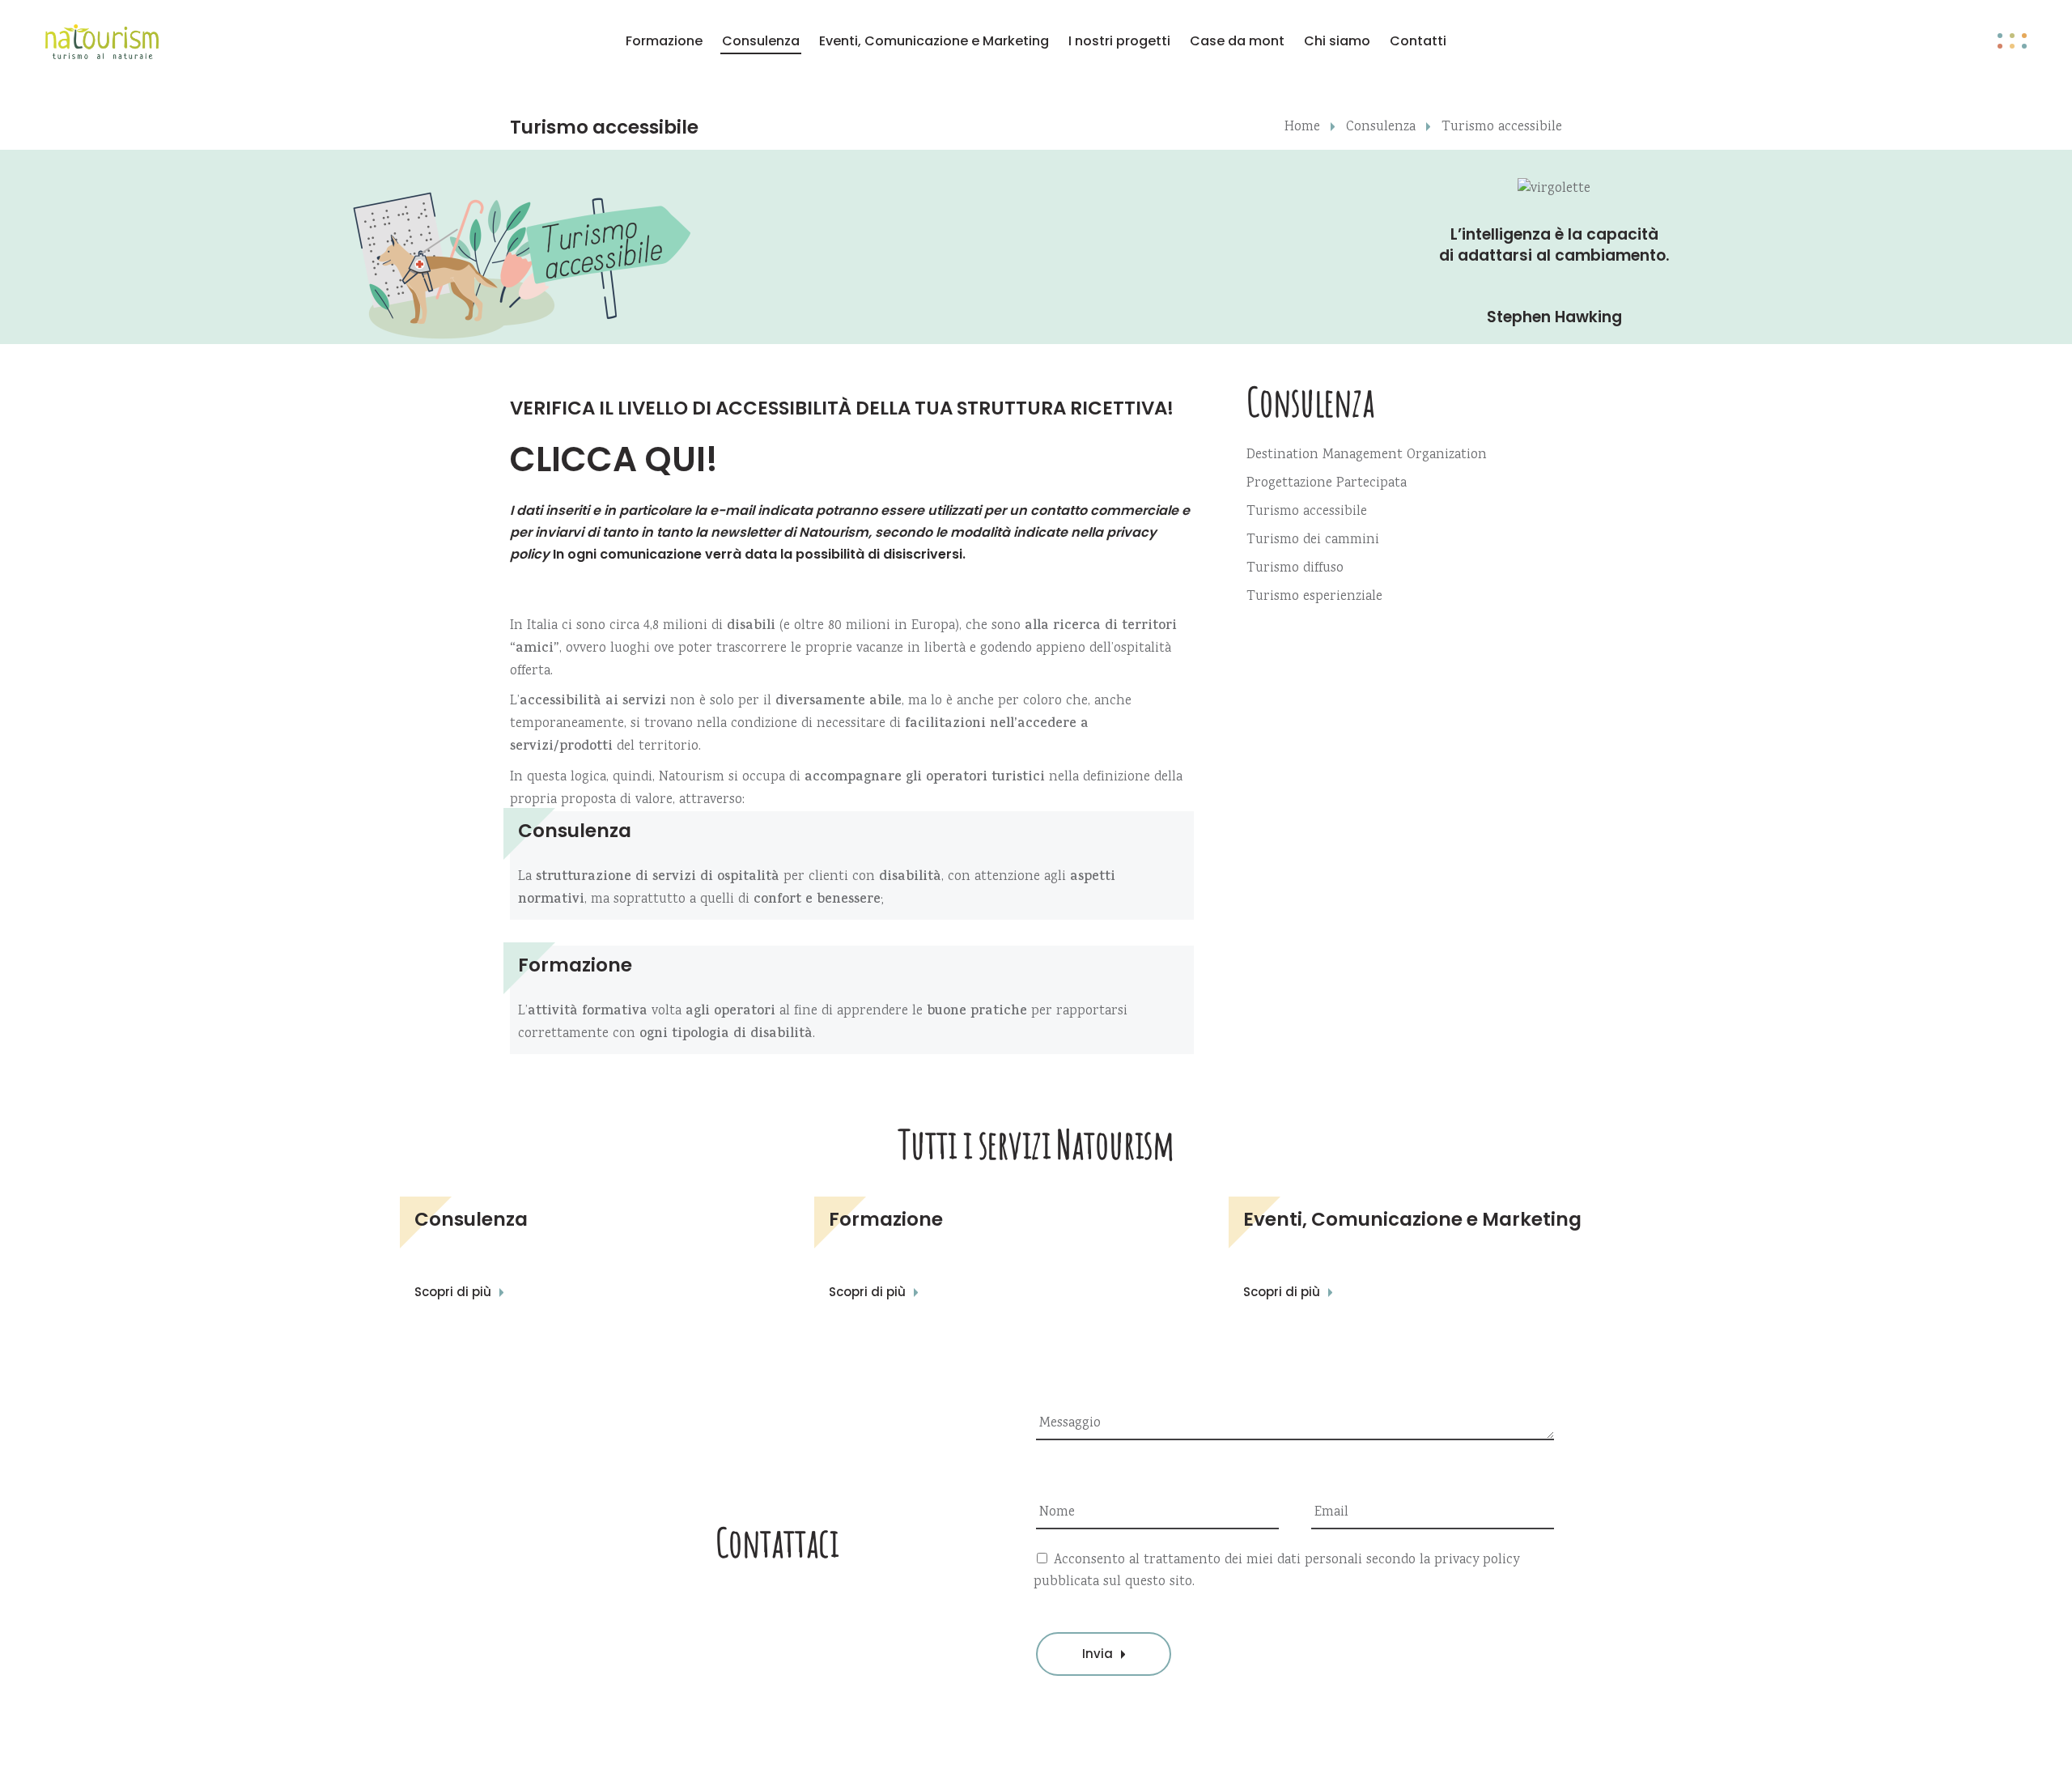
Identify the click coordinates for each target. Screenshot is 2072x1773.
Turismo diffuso (1295, 569)
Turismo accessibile (1307, 512)
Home (1302, 128)
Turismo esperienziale (1314, 597)
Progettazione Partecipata (1327, 484)
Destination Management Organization (1367, 455)
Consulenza (1381, 128)
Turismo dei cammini (1313, 540)
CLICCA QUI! (614, 459)
